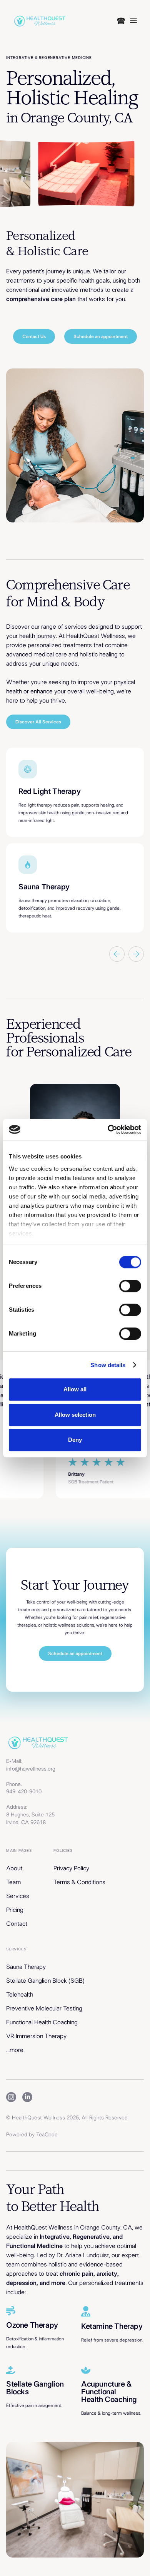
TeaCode (47, 2135)
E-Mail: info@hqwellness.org (31, 1765)
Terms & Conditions (79, 1882)
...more (15, 2050)
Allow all (75, 1389)
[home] (39, 20)
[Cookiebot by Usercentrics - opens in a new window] (108, 1130)
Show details (108, 1365)
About (14, 1868)
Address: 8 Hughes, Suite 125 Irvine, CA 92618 (30, 1815)
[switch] (130, 1286)
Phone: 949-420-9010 (24, 1788)
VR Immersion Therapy (36, 2036)
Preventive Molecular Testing (44, 2009)
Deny (75, 1440)
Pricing (15, 1910)
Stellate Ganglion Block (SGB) (45, 1981)
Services (18, 1896)
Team (13, 1882)
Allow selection (75, 1415)
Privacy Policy (71, 1868)
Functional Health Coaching (42, 2022)
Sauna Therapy (26, 1967)
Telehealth (20, 1995)
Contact (17, 1924)
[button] (127, 20)
